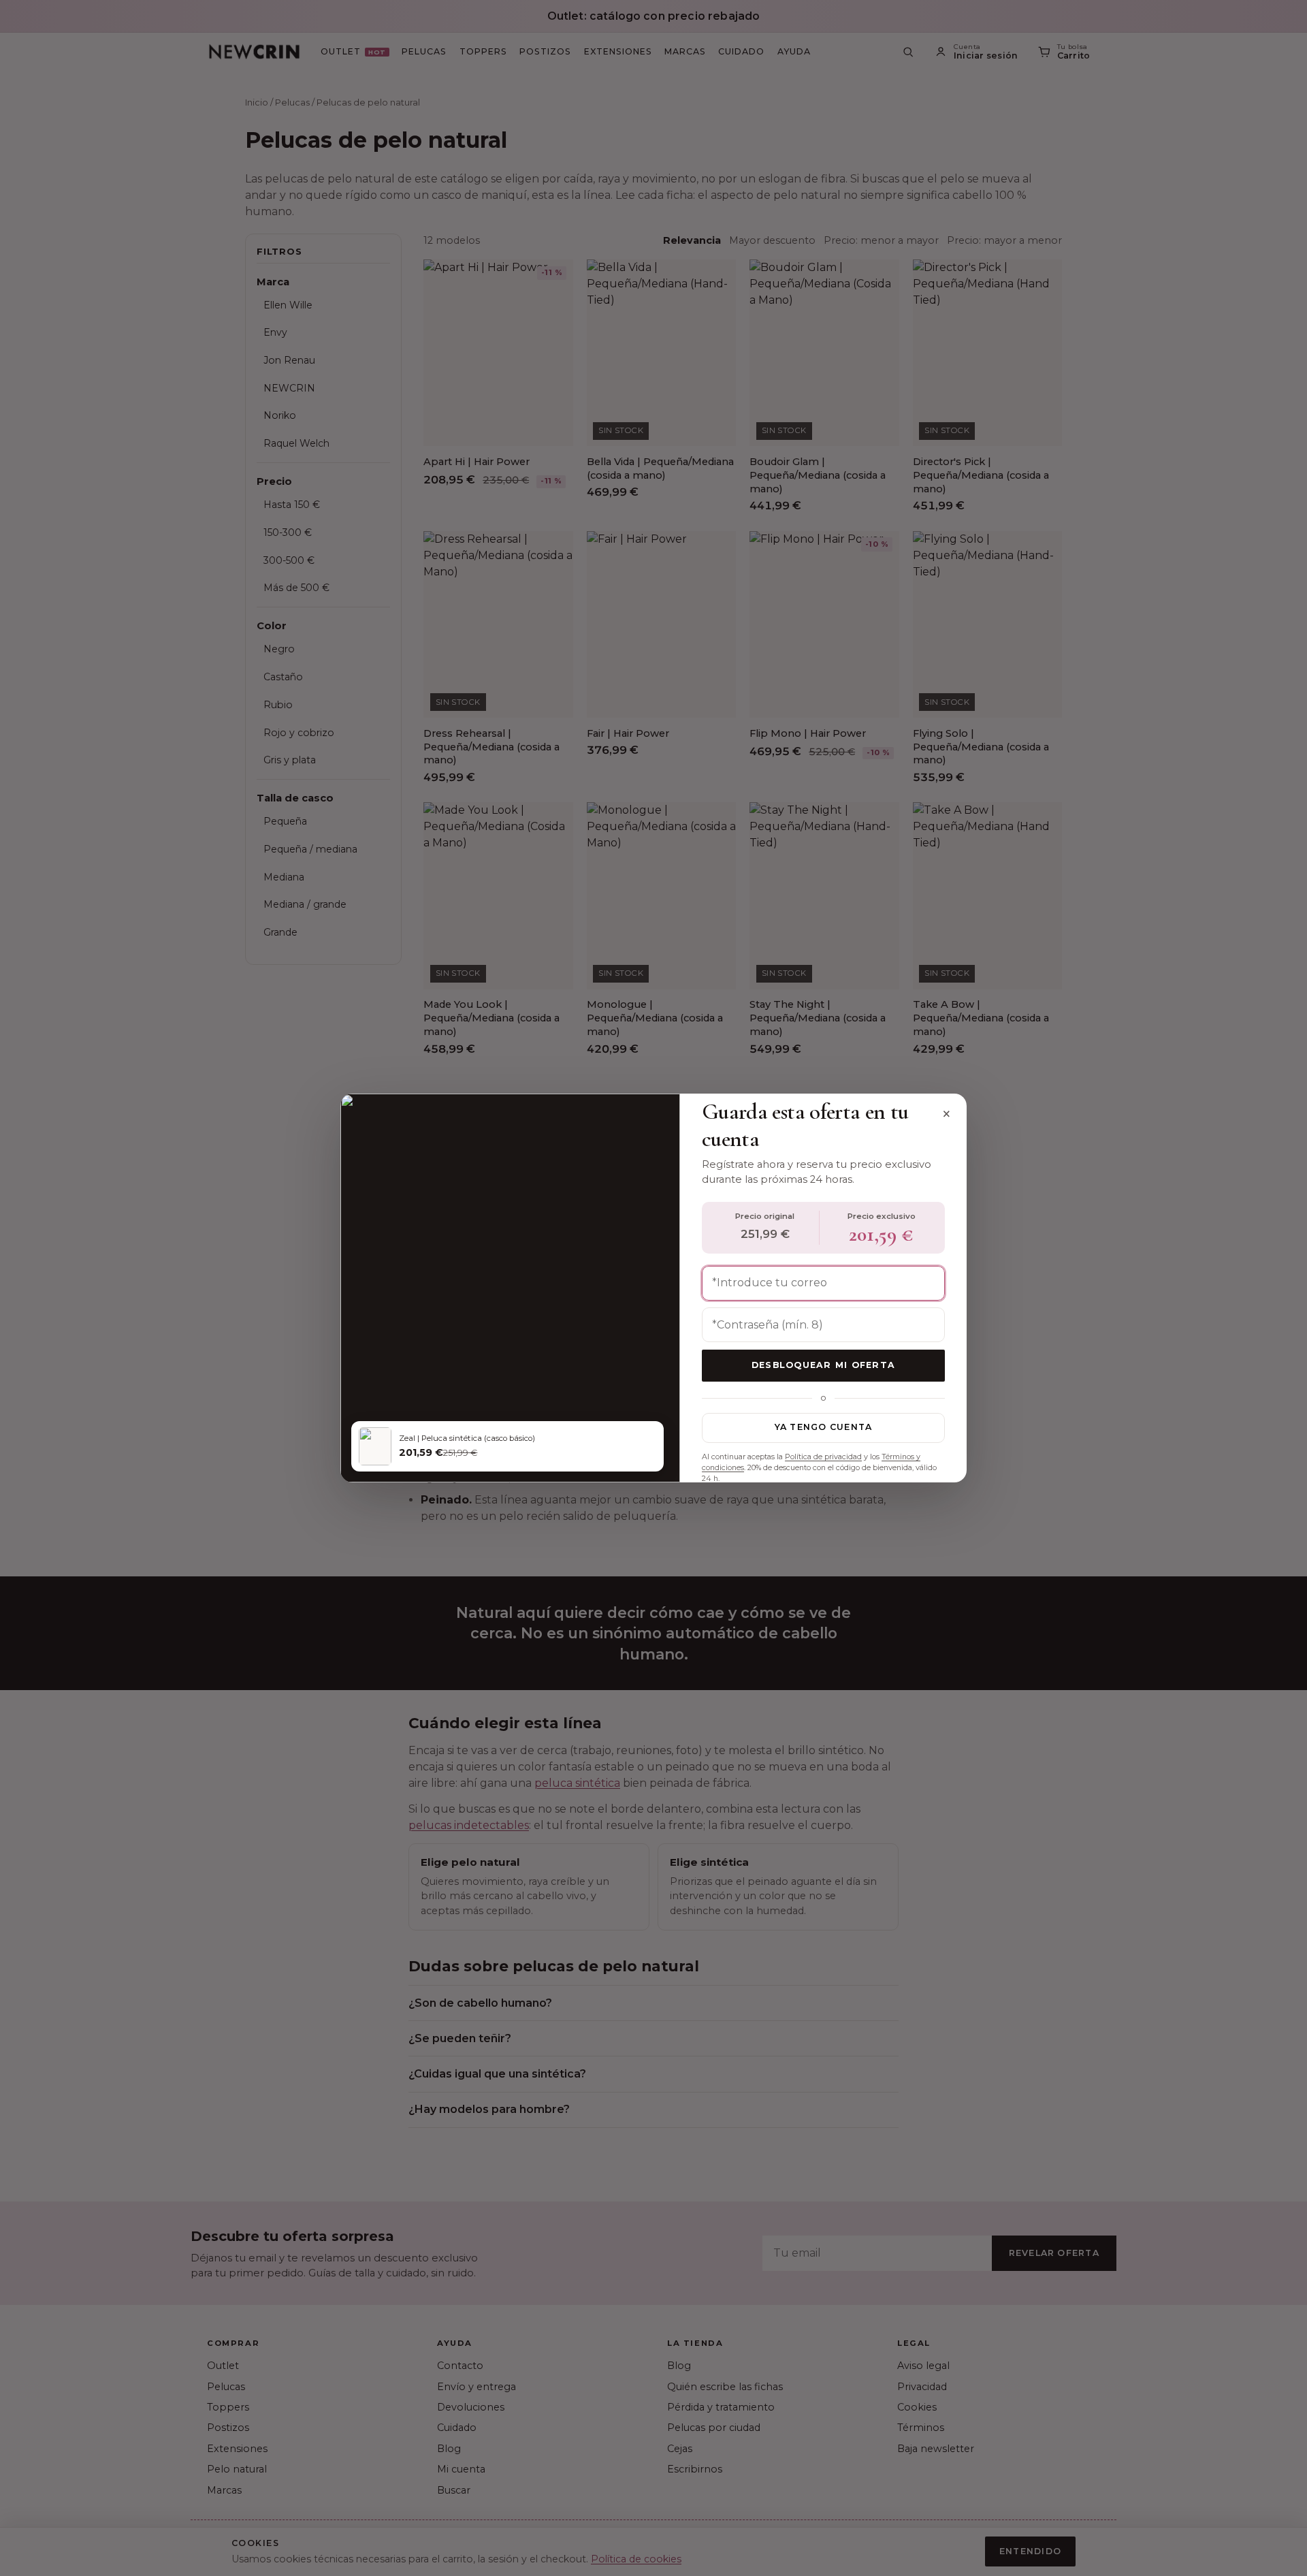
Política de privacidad (823, 1457)
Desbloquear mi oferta (823, 1365)
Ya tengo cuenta (824, 1427)
